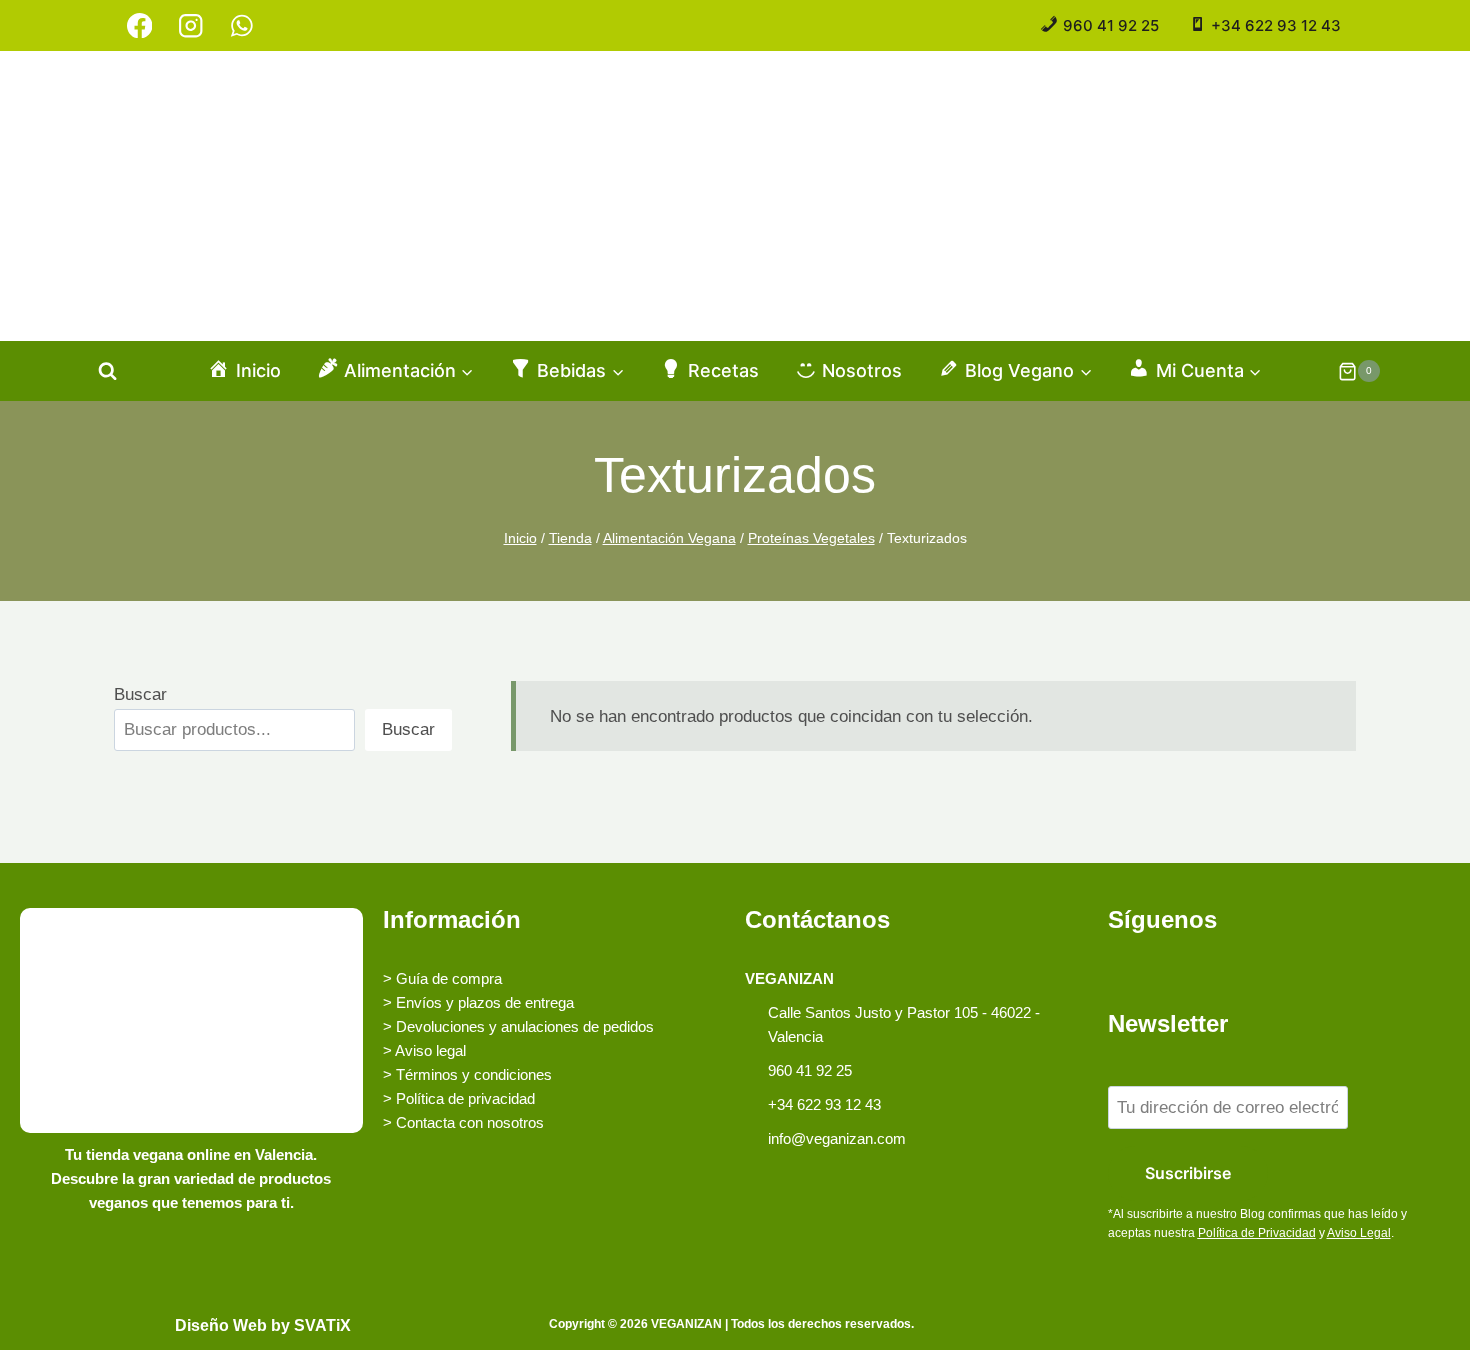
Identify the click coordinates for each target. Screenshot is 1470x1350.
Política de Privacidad (1257, 1233)
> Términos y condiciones (467, 1074)
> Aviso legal (424, 1050)
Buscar (140, 694)
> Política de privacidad (459, 1098)
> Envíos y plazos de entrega (478, 1002)
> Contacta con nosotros (463, 1122)
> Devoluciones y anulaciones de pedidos (518, 1026)
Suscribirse (1188, 1173)
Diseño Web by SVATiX (263, 1325)
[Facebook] (139, 25)
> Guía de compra (442, 978)
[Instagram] (190, 25)
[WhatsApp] (241, 25)
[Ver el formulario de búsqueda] (107, 371)
